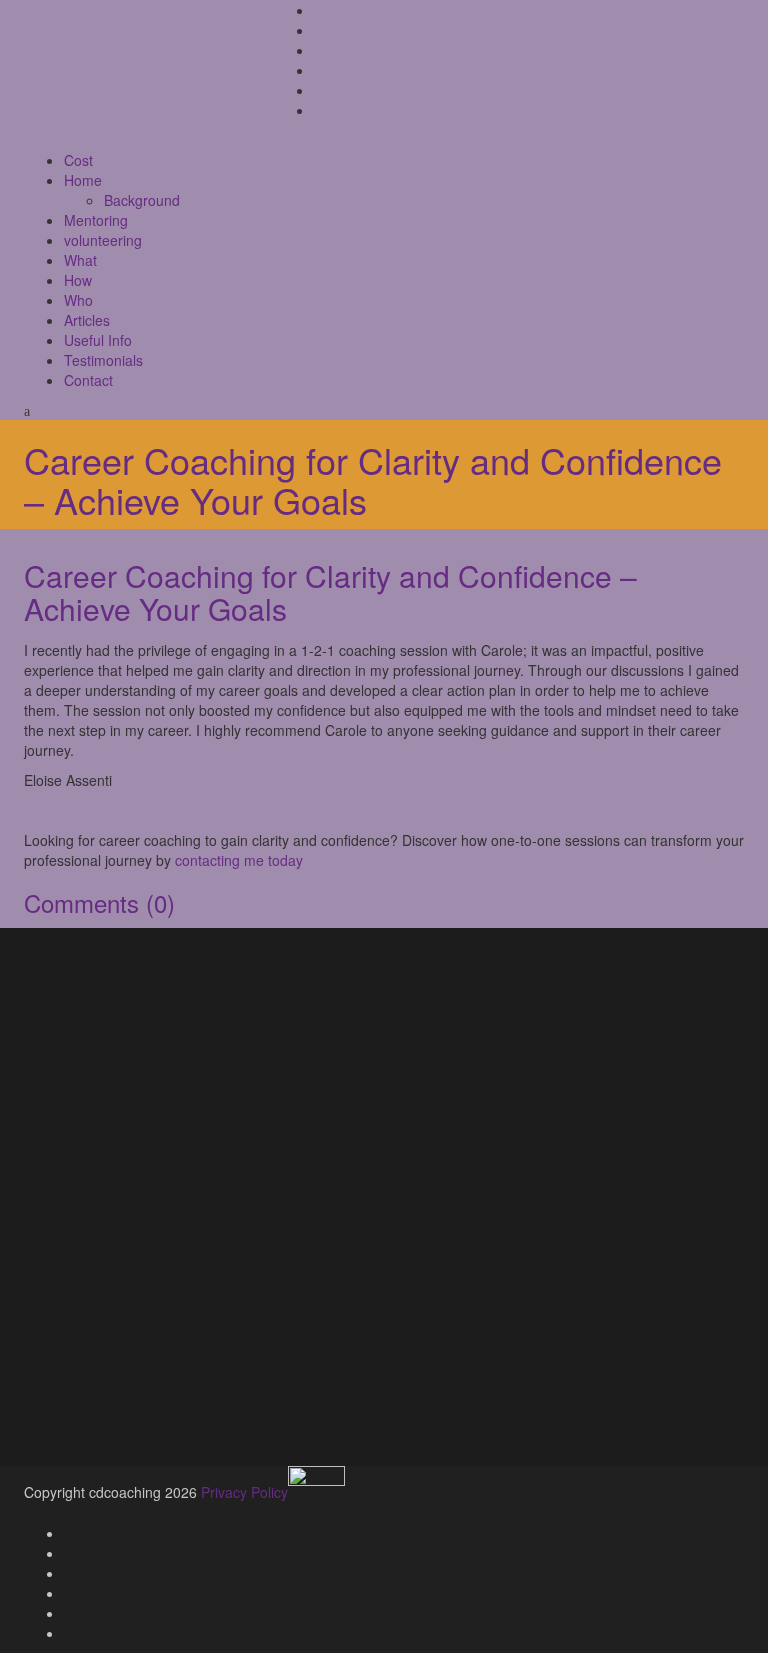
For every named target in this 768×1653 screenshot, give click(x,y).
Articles (87, 320)
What (80, 260)
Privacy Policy (244, 1492)
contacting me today (239, 860)
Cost (78, 160)
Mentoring (96, 220)
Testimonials (103, 360)
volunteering (103, 240)
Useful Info (98, 340)
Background (142, 200)
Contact (88, 380)
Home (83, 180)
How (78, 280)
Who (78, 300)
